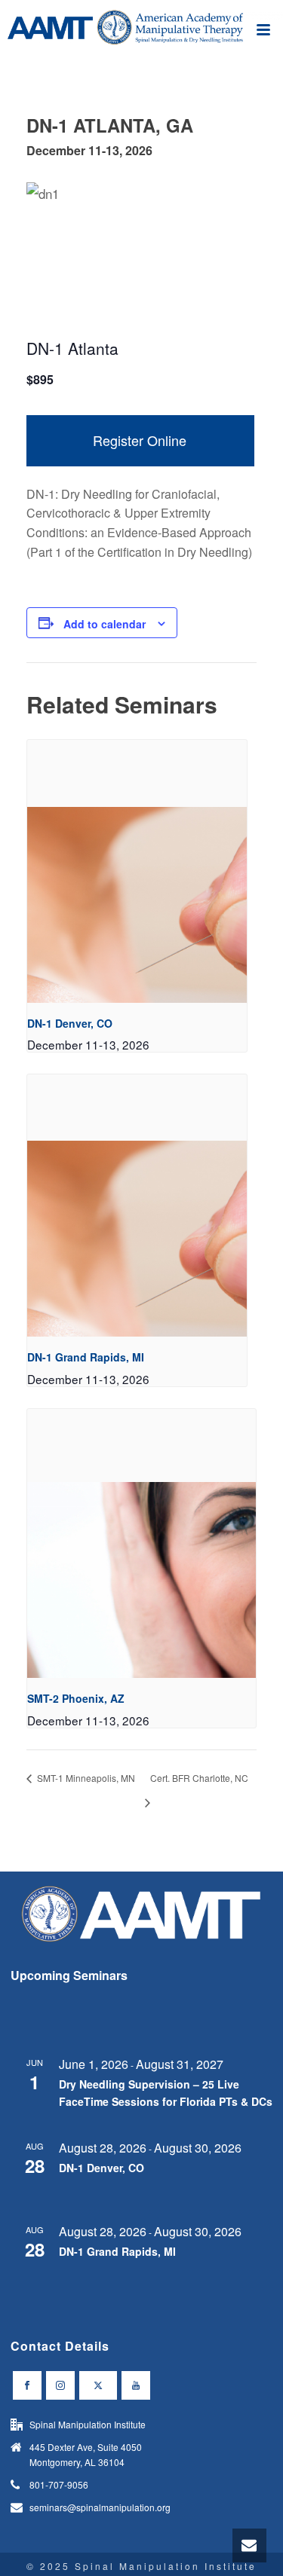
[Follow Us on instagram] (60, 2385)
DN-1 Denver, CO (70, 1023)
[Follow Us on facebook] (27, 2385)
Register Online (140, 440)
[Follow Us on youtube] (136, 2385)
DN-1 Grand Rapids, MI (86, 1357)
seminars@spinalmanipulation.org (100, 2507)
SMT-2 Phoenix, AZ (76, 1698)
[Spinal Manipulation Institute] (141, 34)
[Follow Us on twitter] (98, 2385)
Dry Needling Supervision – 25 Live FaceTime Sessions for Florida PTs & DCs (166, 2093)
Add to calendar (105, 624)
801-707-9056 (59, 2484)
